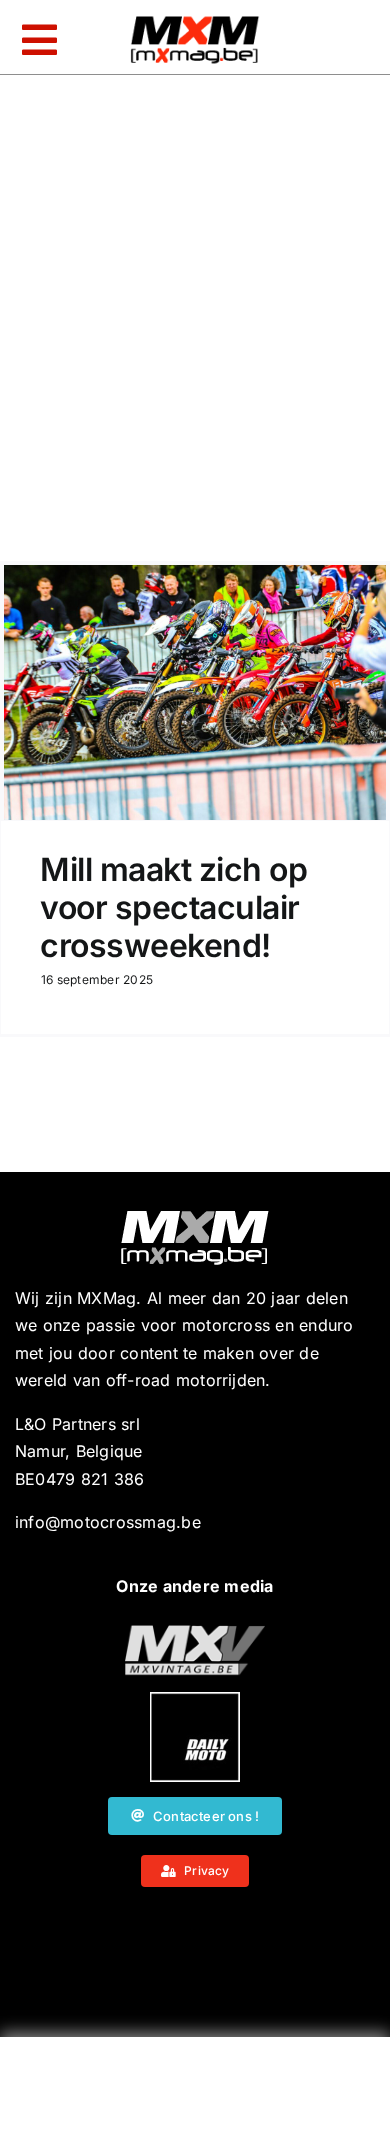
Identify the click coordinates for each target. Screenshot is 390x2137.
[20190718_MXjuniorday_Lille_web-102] (195, 1700)
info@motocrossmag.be (108, 1522)
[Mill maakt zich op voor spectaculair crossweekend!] (195, 692)
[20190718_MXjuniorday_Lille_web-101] (195, 1633)
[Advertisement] (195, 2092)
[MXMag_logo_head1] (195, 21)
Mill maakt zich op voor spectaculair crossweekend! (173, 908)
